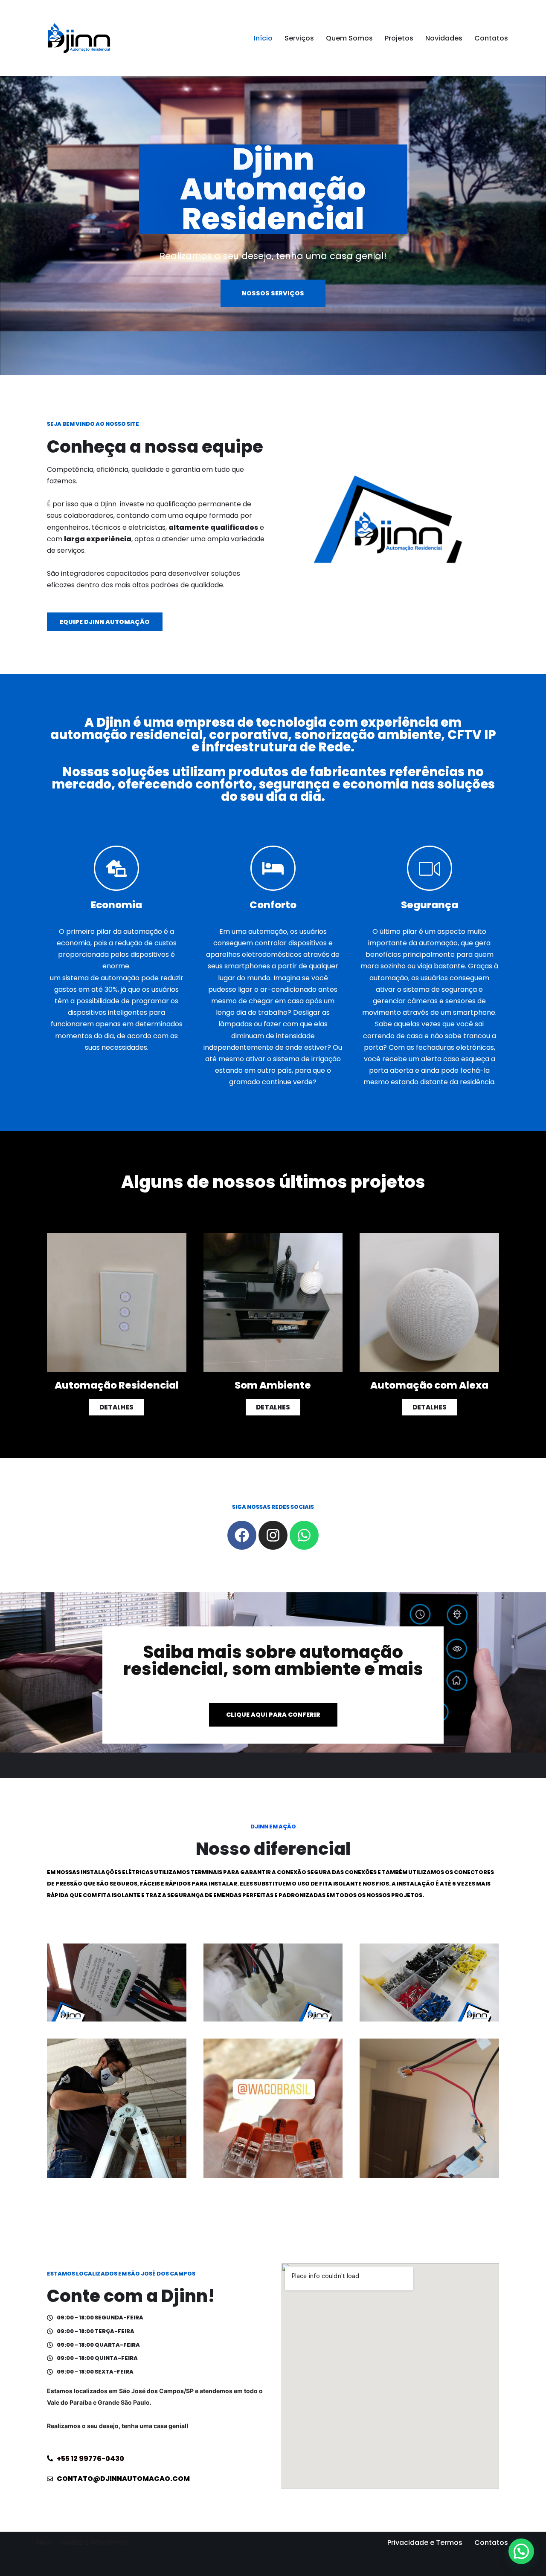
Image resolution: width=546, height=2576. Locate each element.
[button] (521, 2551)
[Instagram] (273, 1535)
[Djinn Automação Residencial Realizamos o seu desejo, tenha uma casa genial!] (79, 38)
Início (263, 38)
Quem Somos (349, 38)
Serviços (299, 38)
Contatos (491, 38)
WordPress (109, 2543)
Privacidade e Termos (425, 2543)
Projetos (399, 38)
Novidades (444, 38)
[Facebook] (242, 1535)
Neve (45, 2543)
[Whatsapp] (304, 1535)
